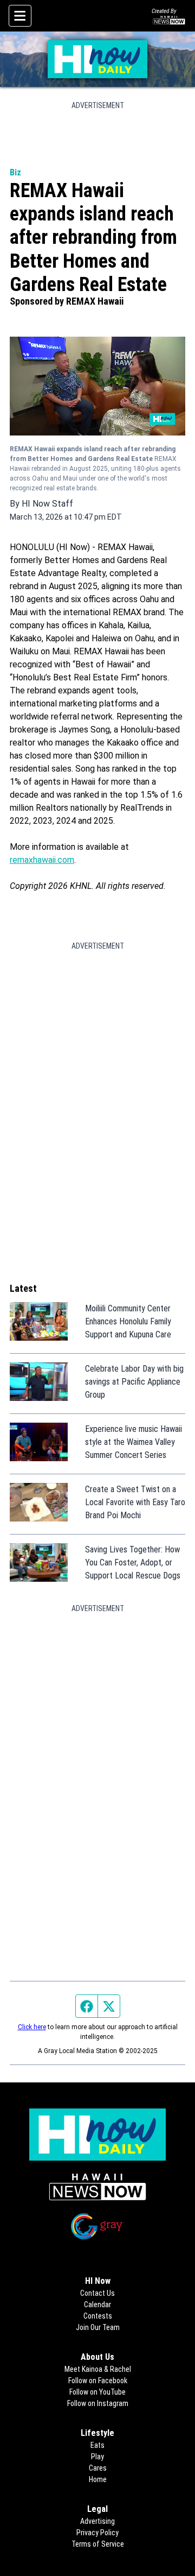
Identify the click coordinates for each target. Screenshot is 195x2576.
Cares (98, 2468)
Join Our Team (98, 2327)
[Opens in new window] (97, 2187)
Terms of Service (98, 2544)
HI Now (98, 2281)
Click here (32, 2027)
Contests (98, 2316)
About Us (97, 2357)
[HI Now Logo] (97, 59)
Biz (15, 172)
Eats (97, 2445)
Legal (97, 2509)
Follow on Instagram (98, 2403)
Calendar (97, 2304)
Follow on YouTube (97, 2392)
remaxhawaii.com (42, 860)
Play (97, 2457)
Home (98, 2479)
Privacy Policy (97, 2533)
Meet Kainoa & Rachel (98, 2369)
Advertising (97, 2521)
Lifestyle (97, 2433)
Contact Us (97, 2293)
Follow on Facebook (98, 2381)
